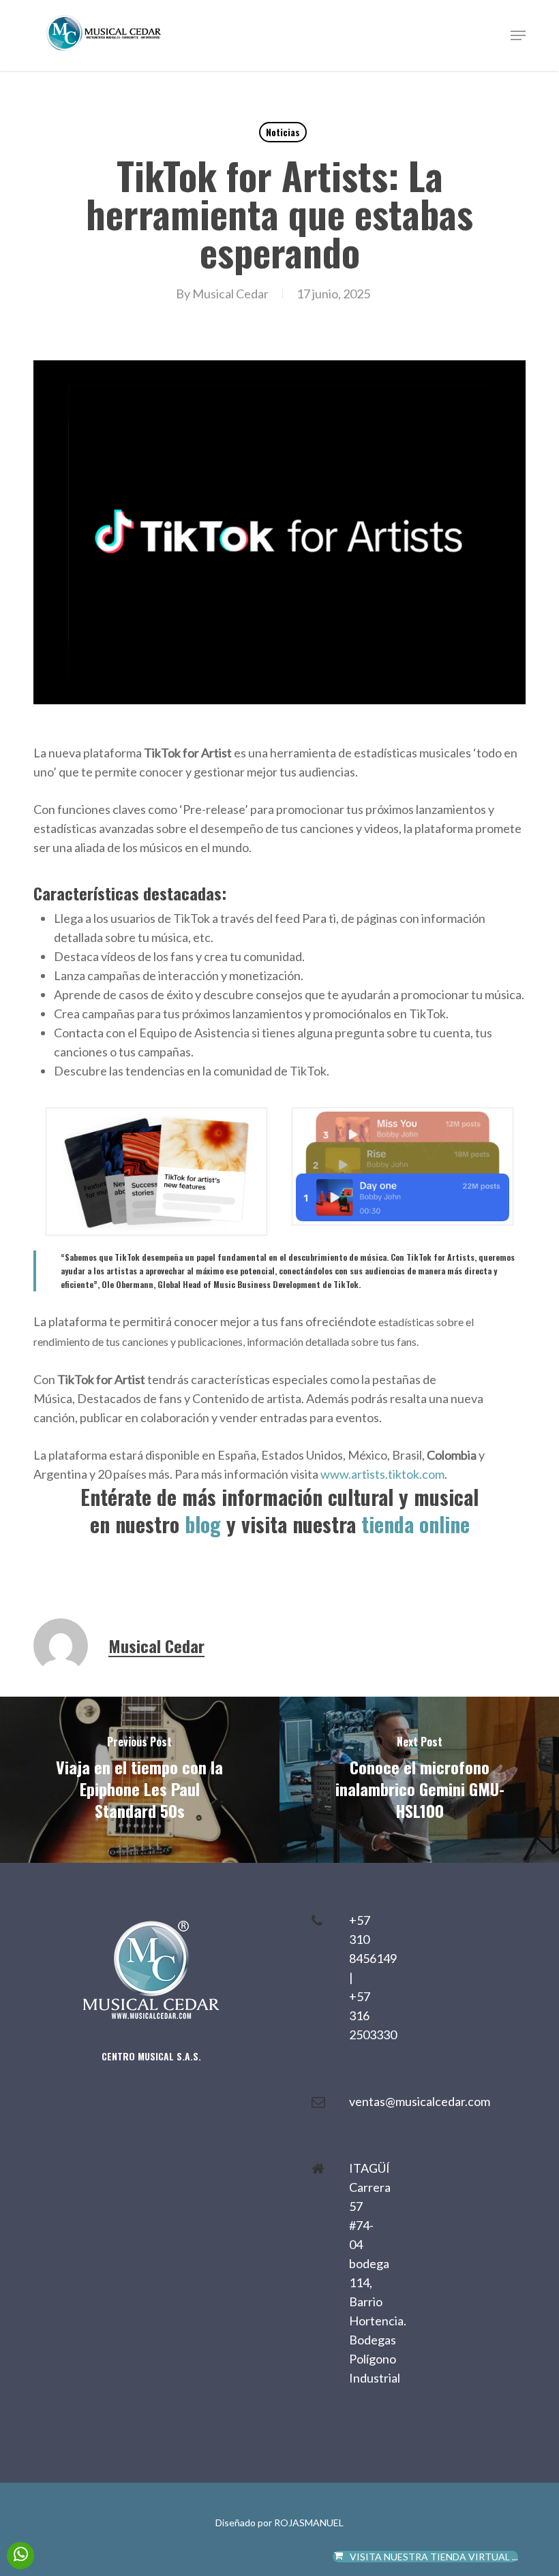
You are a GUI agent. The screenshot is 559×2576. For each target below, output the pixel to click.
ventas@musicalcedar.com (420, 2101)
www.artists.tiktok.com (382, 1474)
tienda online (416, 1524)
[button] (518, 35)
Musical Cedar (230, 294)
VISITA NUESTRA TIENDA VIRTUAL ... (434, 2557)
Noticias (283, 132)
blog (203, 1524)
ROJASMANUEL (309, 2523)
